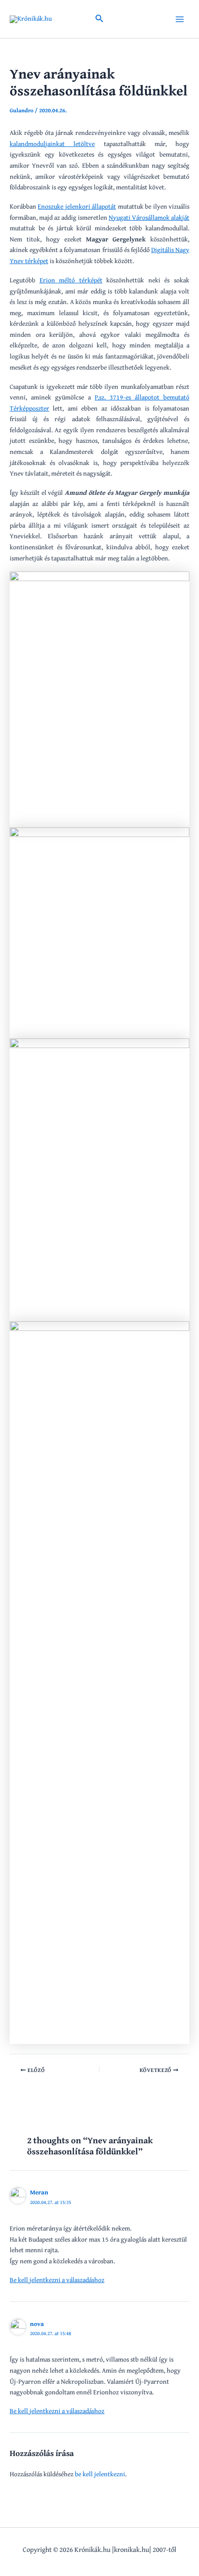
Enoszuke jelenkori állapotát (77, 206)
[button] (99, 19)
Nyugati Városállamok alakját (149, 217)
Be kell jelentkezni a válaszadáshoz (57, 2280)
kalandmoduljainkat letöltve (52, 144)
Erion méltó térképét (71, 280)
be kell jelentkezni (100, 2474)
